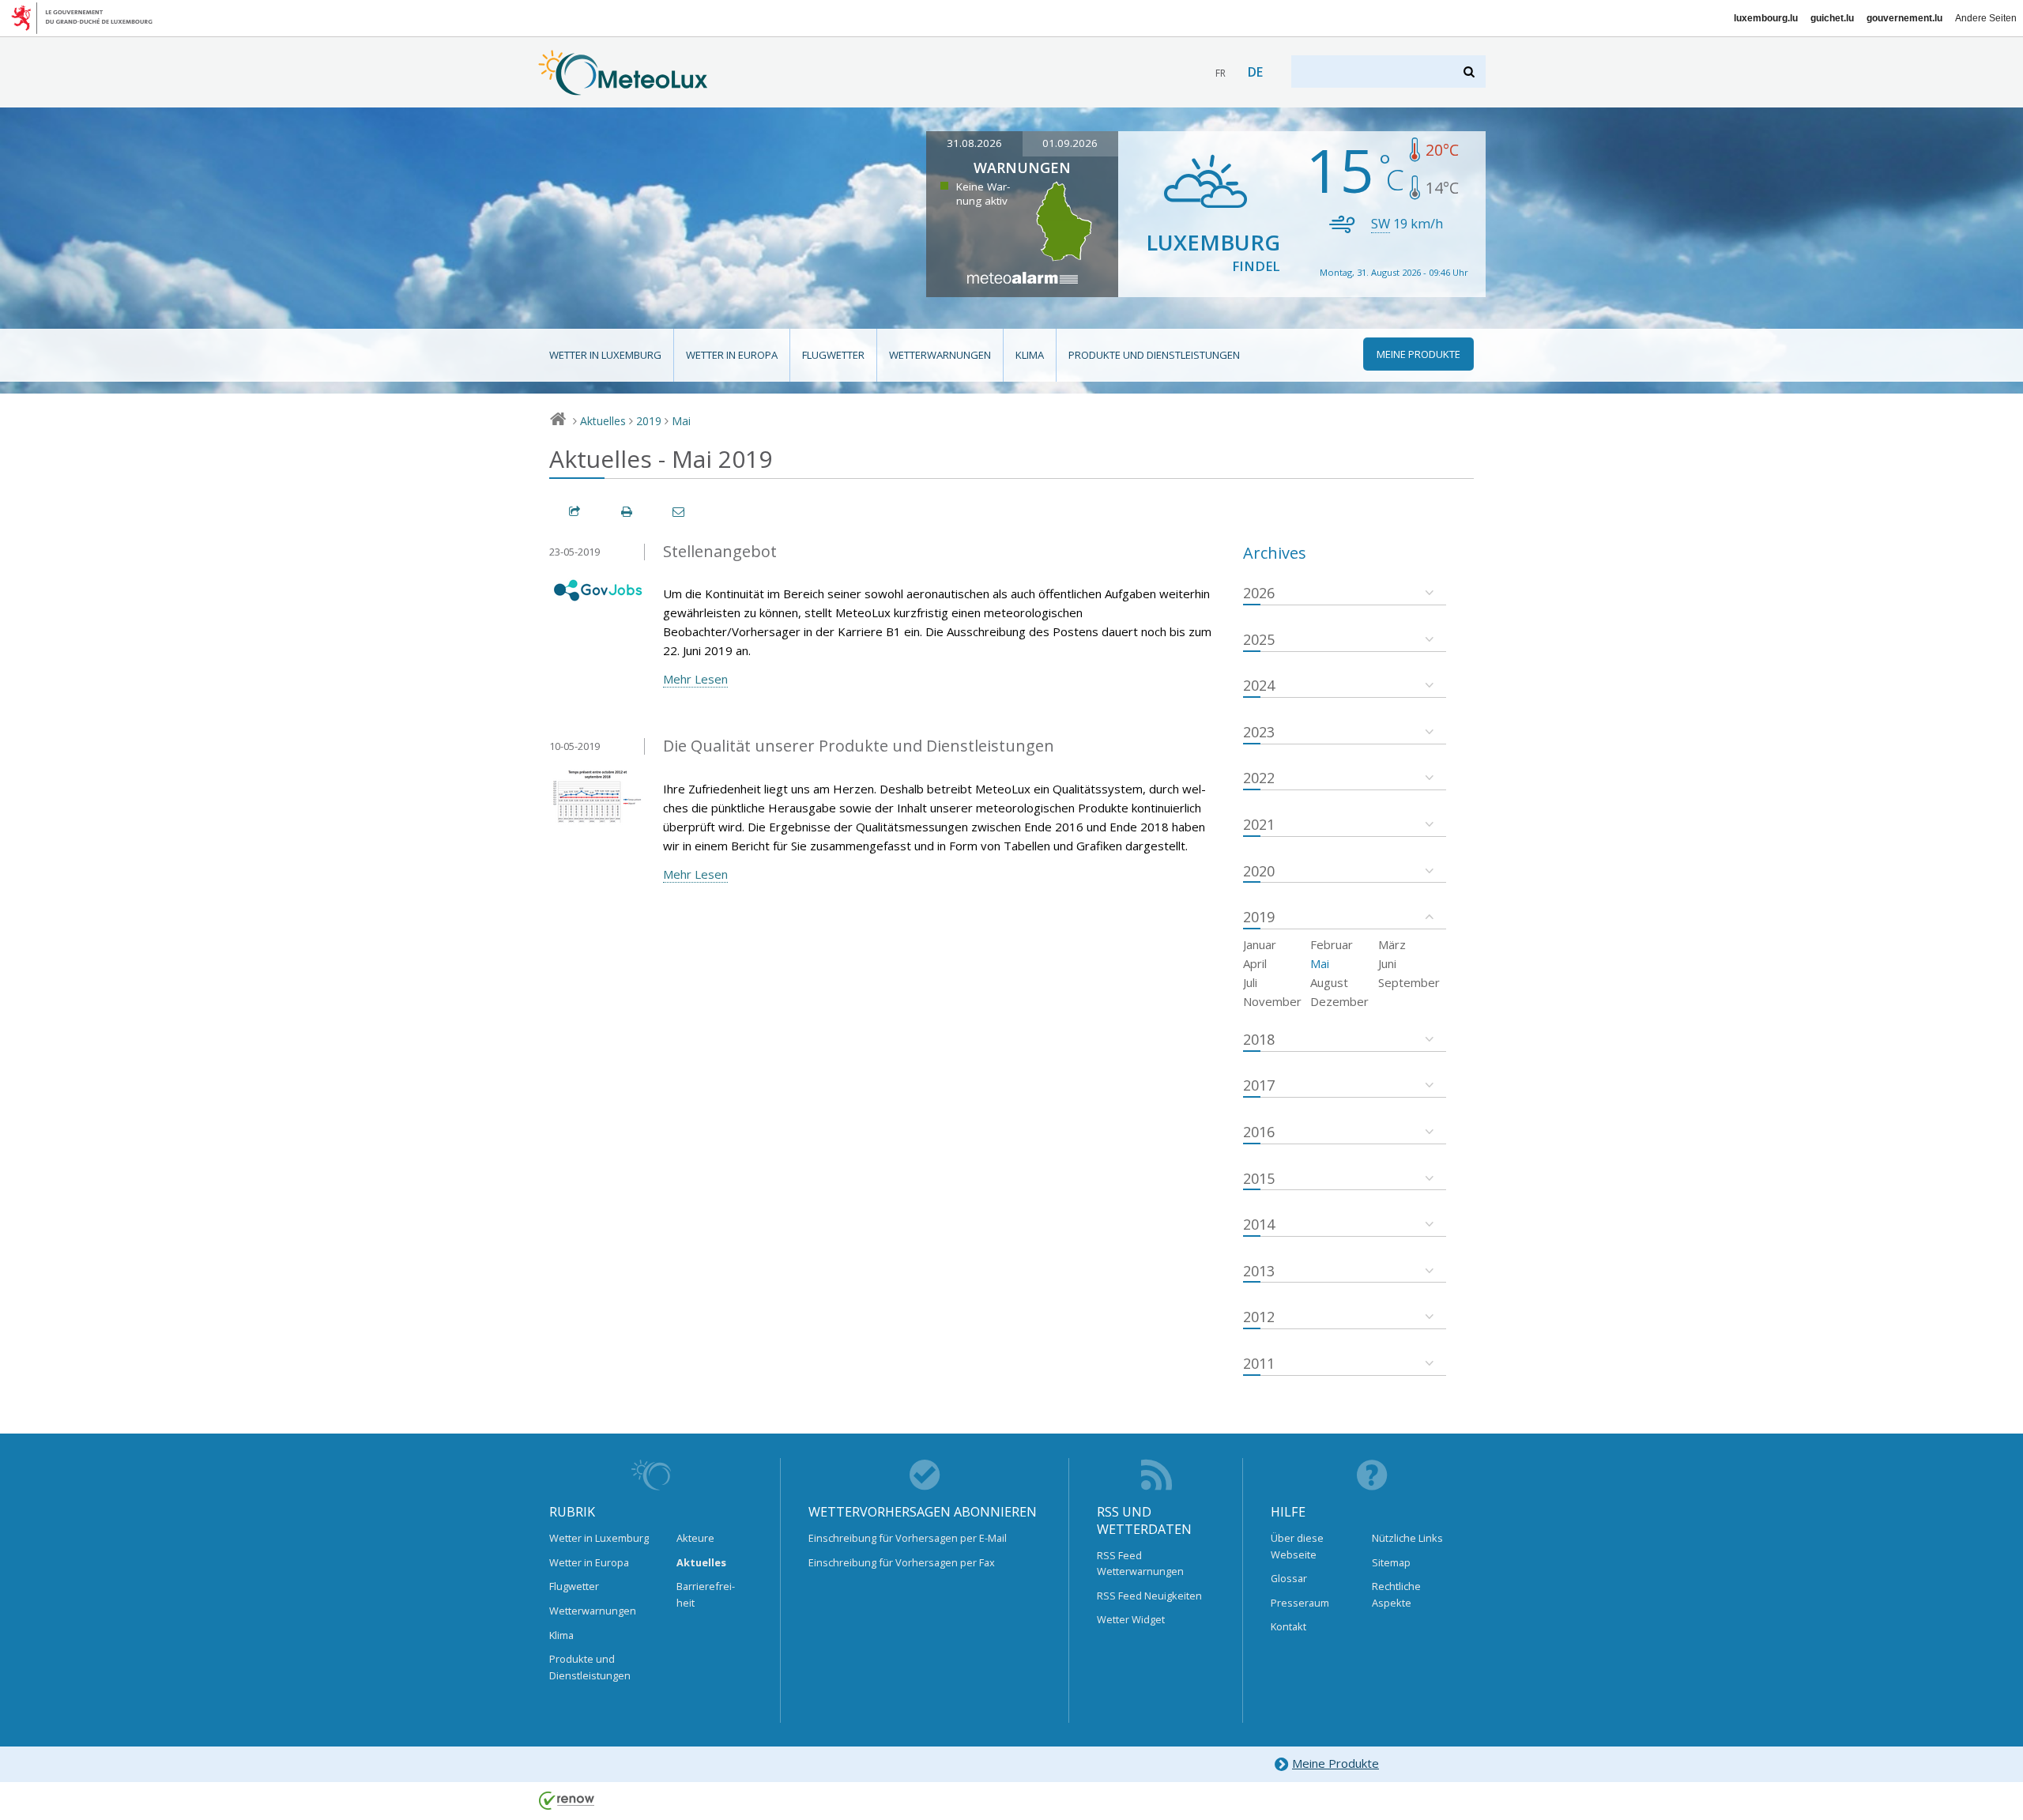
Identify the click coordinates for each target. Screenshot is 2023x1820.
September (1409, 982)
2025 (1259, 639)
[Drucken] (627, 512)
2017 (1259, 1085)
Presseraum (1300, 1603)
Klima (1030, 355)
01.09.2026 (1070, 143)
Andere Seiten (1986, 18)
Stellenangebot (720, 551)
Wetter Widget (1131, 1619)
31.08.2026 (974, 143)
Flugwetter (833, 355)
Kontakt (1288, 1626)
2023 (1259, 732)
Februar (1332, 944)
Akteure (695, 1538)
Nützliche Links (1407, 1538)
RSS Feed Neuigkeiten (1149, 1596)
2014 (1259, 1224)
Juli (1250, 982)
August (1329, 982)
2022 (1259, 778)
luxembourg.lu (1766, 18)
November (1272, 1001)
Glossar (1289, 1578)
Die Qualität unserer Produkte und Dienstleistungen (859, 746)
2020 (1259, 871)
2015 (1259, 1178)
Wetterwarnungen (940, 355)
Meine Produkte (1335, 1763)
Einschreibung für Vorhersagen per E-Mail (908, 1538)
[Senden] (680, 512)
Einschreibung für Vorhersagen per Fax (902, 1562)
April (1255, 963)
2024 (1259, 685)
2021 (1259, 824)
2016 (1259, 1132)
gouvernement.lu (1904, 18)
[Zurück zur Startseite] (623, 88)
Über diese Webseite (1297, 1546)
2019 (649, 421)
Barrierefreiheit (706, 1594)
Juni (1387, 963)
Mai (681, 421)
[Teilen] (575, 512)
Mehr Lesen (695, 679)
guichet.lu (1832, 18)
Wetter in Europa (732, 355)
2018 (1259, 1039)
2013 (1259, 1271)
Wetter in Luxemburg (605, 355)
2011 (1259, 1363)
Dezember (1339, 1001)
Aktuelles (603, 421)
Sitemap (1391, 1562)
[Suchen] (1470, 72)
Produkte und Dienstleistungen (1154, 355)
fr (1221, 73)
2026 (1259, 593)
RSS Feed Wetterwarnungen (1140, 1563)
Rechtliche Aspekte (1396, 1594)
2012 (1259, 1317)
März (1392, 944)
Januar (1260, 944)
